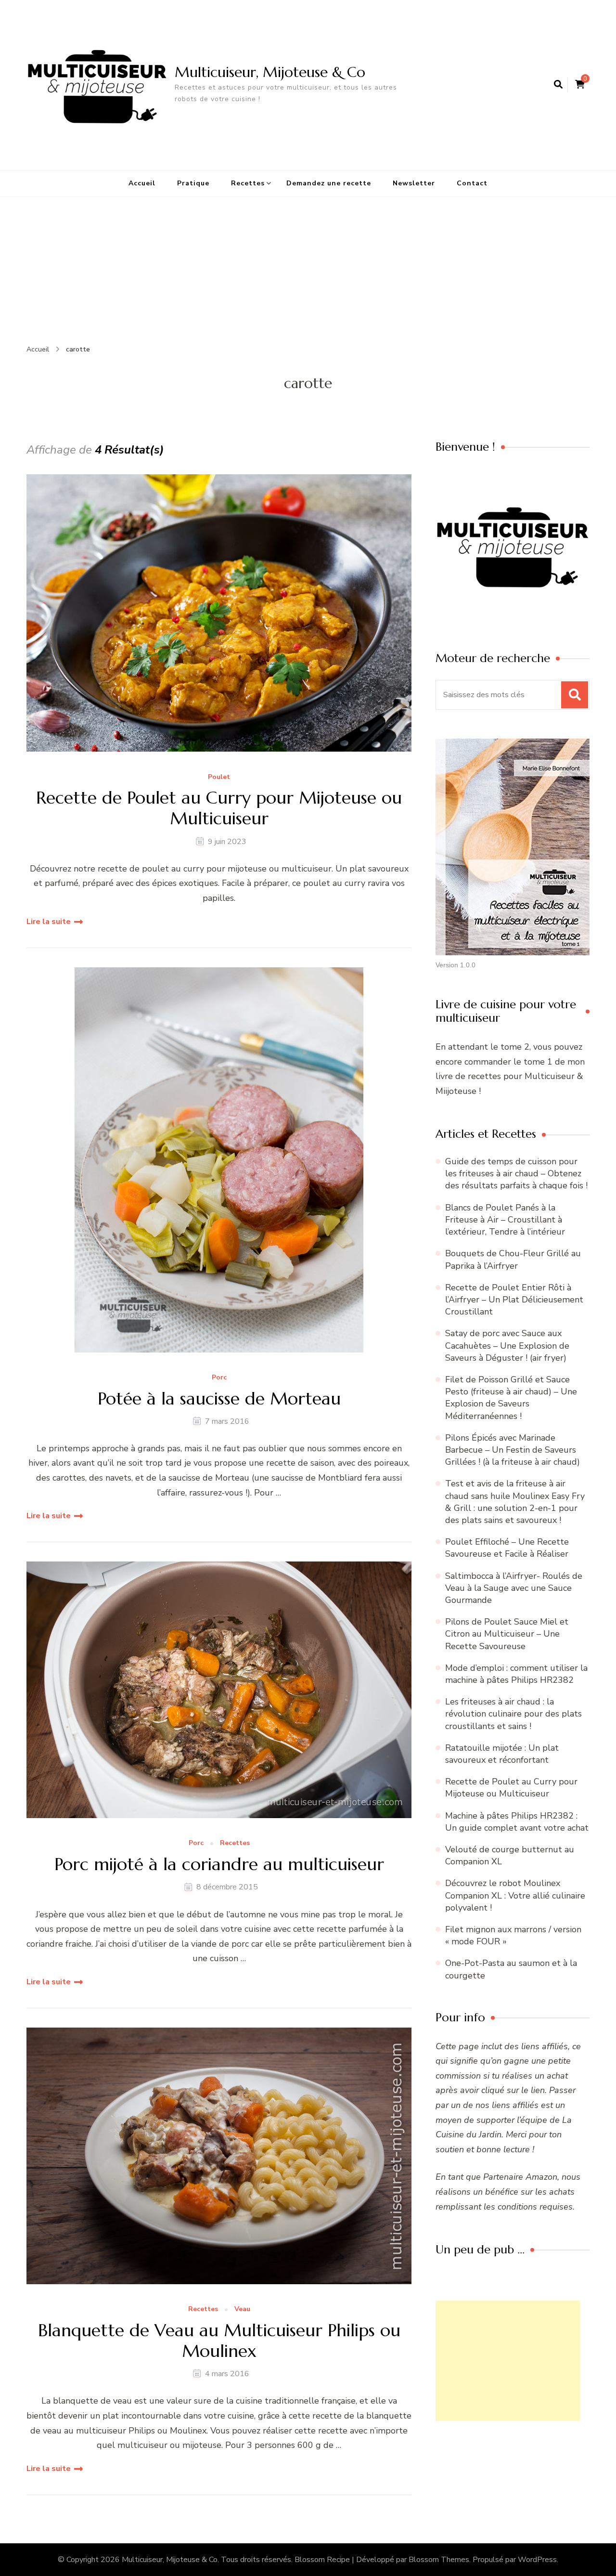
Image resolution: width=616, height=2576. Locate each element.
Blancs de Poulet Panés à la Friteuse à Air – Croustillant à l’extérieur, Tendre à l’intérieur (505, 1220)
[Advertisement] (308, 269)
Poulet (219, 777)
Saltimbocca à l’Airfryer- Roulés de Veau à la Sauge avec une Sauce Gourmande (514, 1588)
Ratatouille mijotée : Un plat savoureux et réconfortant (502, 1754)
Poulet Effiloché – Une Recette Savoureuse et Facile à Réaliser (507, 1548)
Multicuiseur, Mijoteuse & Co (270, 72)
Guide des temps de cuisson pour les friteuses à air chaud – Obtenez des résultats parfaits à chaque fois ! (516, 1173)
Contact (472, 183)
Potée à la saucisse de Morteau (219, 1399)
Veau (242, 2309)
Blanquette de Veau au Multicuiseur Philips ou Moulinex (219, 2341)
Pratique (193, 183)
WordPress (537, 2560)
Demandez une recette (329, 183)
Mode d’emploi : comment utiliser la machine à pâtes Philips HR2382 (516, 1674)
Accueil (142, 183)
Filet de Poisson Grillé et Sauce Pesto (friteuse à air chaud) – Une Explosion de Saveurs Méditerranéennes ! (511, 1398)
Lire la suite (49, 922)
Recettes (248, 183)
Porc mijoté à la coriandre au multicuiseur (219, 1864)
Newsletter (414, 183)
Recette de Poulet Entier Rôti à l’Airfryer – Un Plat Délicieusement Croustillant (514, 1300)
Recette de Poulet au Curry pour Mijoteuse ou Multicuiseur (219, 808)
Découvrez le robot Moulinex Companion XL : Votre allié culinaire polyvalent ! (515, 1895)
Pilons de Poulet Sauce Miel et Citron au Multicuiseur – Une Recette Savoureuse (507, 1634)
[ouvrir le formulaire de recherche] (558, 85)
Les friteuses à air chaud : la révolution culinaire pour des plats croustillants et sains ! (513, 1714)
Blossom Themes (439, 2560)
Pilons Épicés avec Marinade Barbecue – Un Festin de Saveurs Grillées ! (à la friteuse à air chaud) (513, 1450)
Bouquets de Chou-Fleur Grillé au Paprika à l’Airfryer (513, 1259)
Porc (219, 1378)
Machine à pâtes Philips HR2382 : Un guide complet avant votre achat (517, 1822)
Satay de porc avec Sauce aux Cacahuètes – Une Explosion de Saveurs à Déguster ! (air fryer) (507, 1345)
